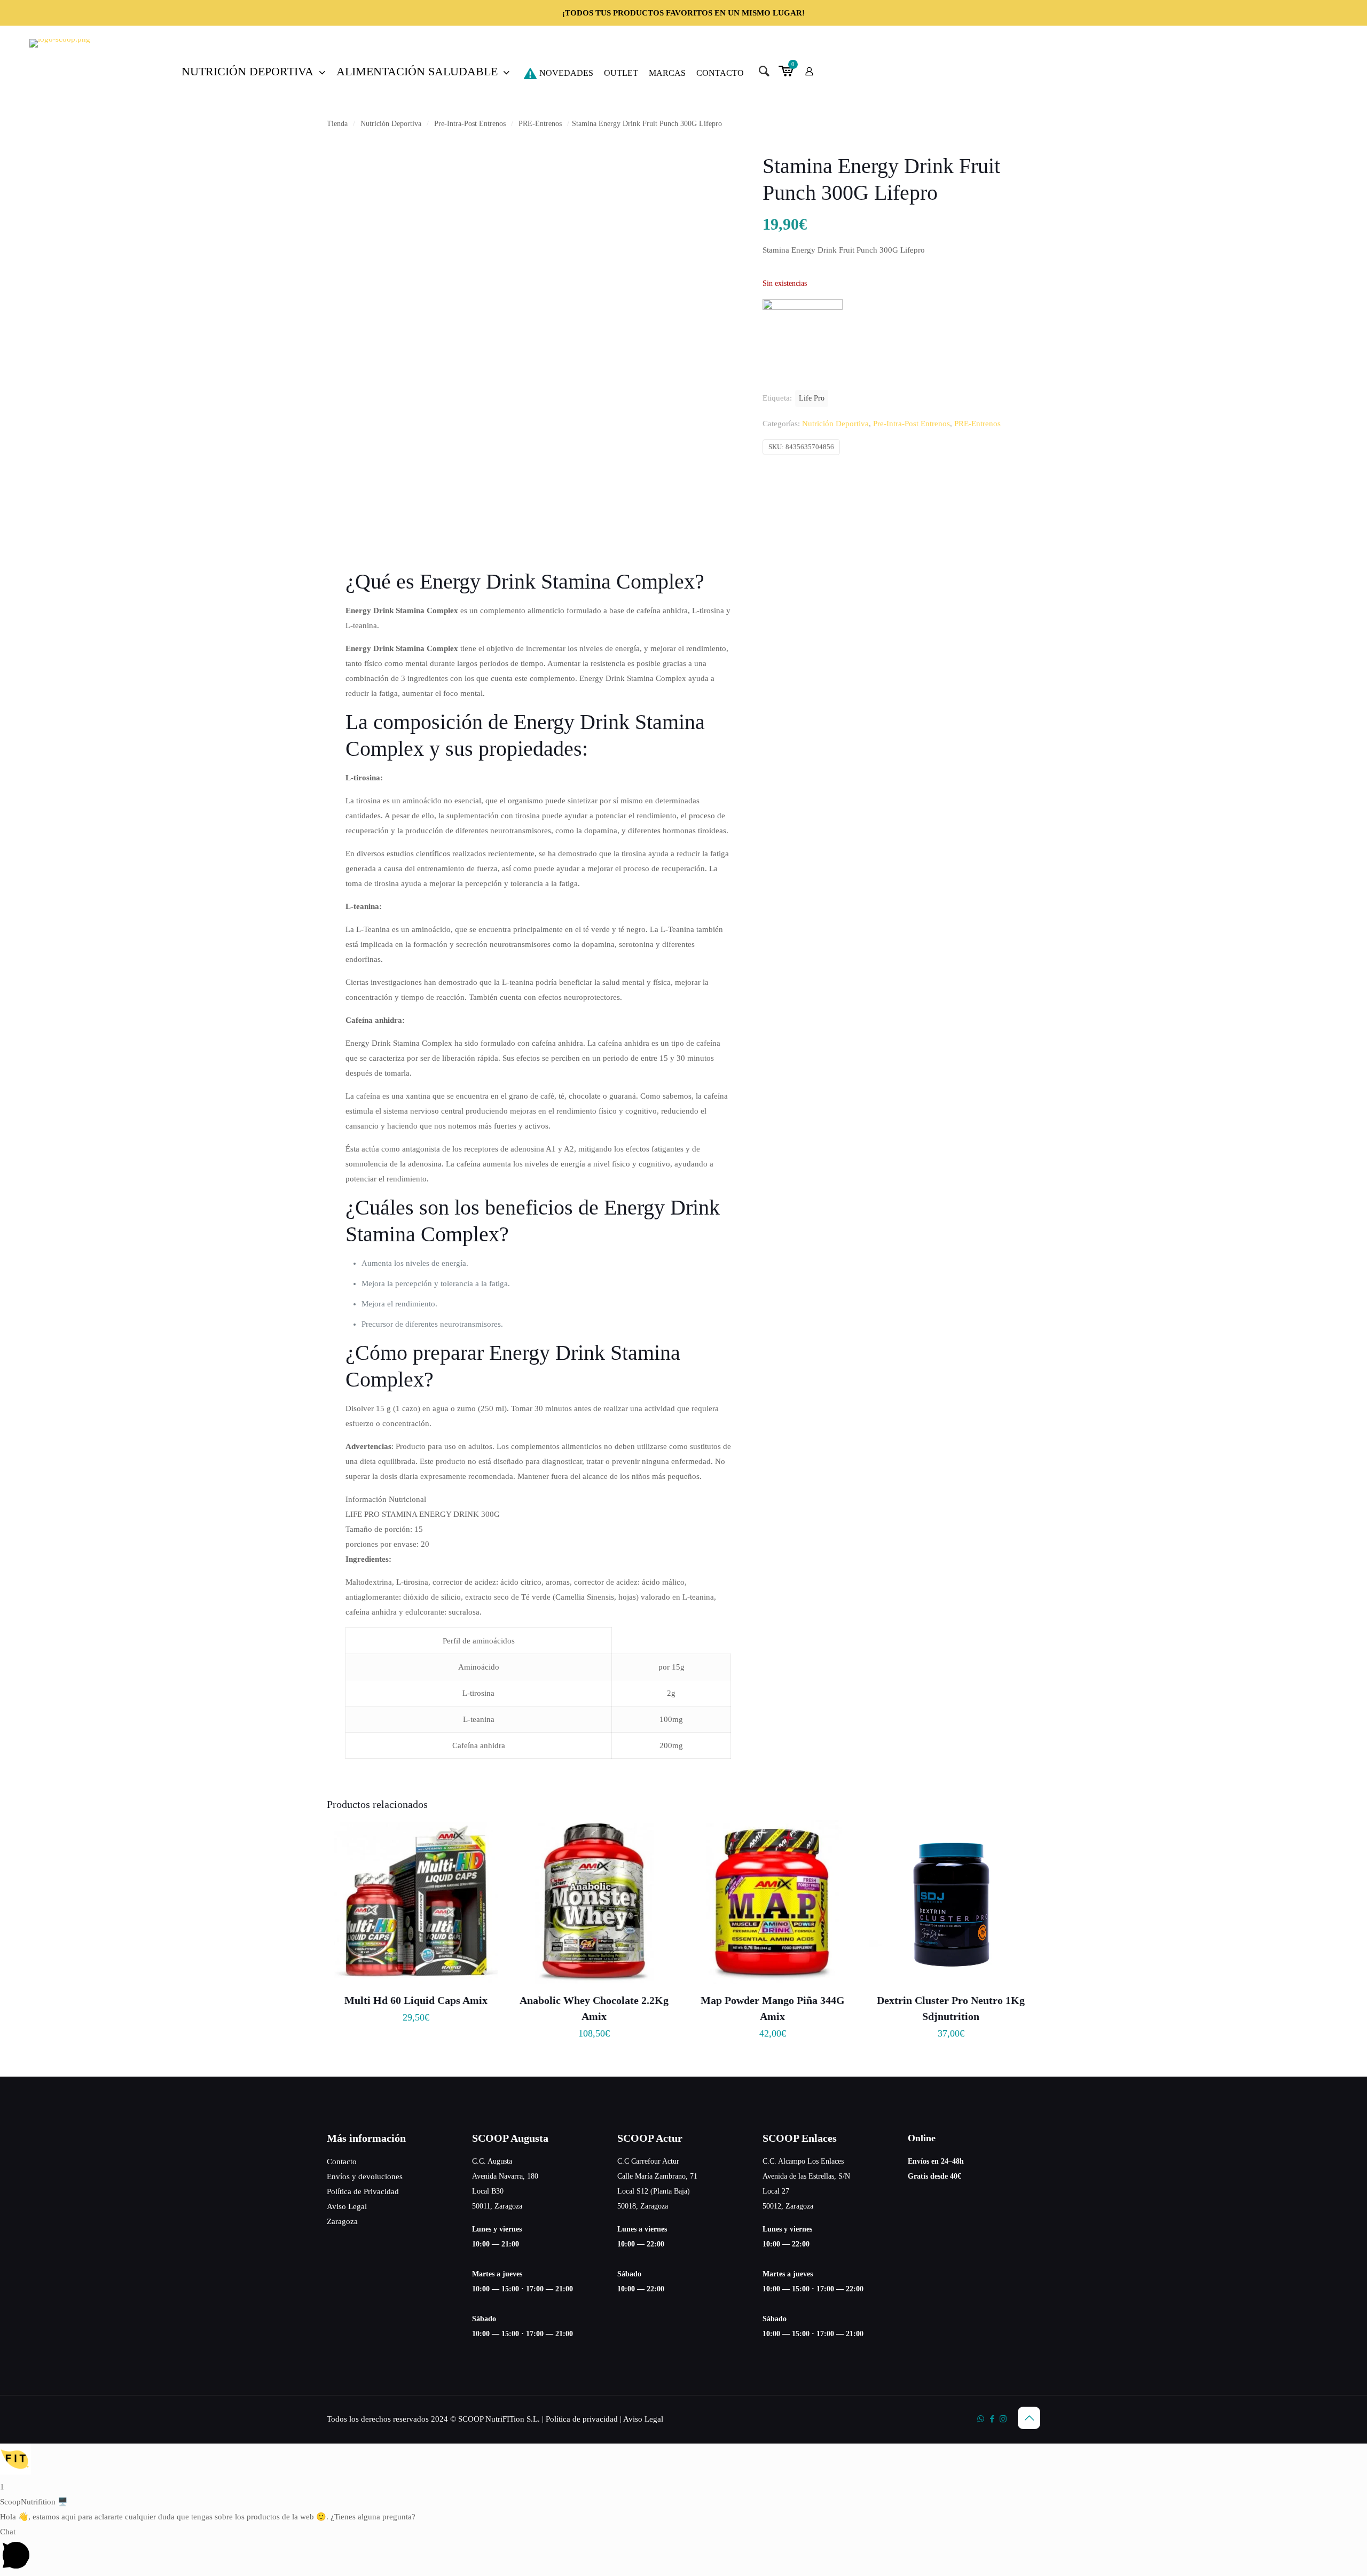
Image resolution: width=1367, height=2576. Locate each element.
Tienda (337, 124)
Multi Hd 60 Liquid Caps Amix (416, 2000)
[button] (683, 2461)
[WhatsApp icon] (981, 2419)
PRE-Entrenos (540, 124)
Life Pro (812, 398)
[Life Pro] (803, 307)
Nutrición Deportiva (391, 124)
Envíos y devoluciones (365, 2176)
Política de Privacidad (363, 2191)
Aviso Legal (347, 2206)
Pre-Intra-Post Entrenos (470, 124)
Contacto (342, 2162)
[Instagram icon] (1003, 2419)
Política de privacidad (582, 2419)
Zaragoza (342, 2221)
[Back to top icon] (1029, 2418)
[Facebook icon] (992, 2419)
